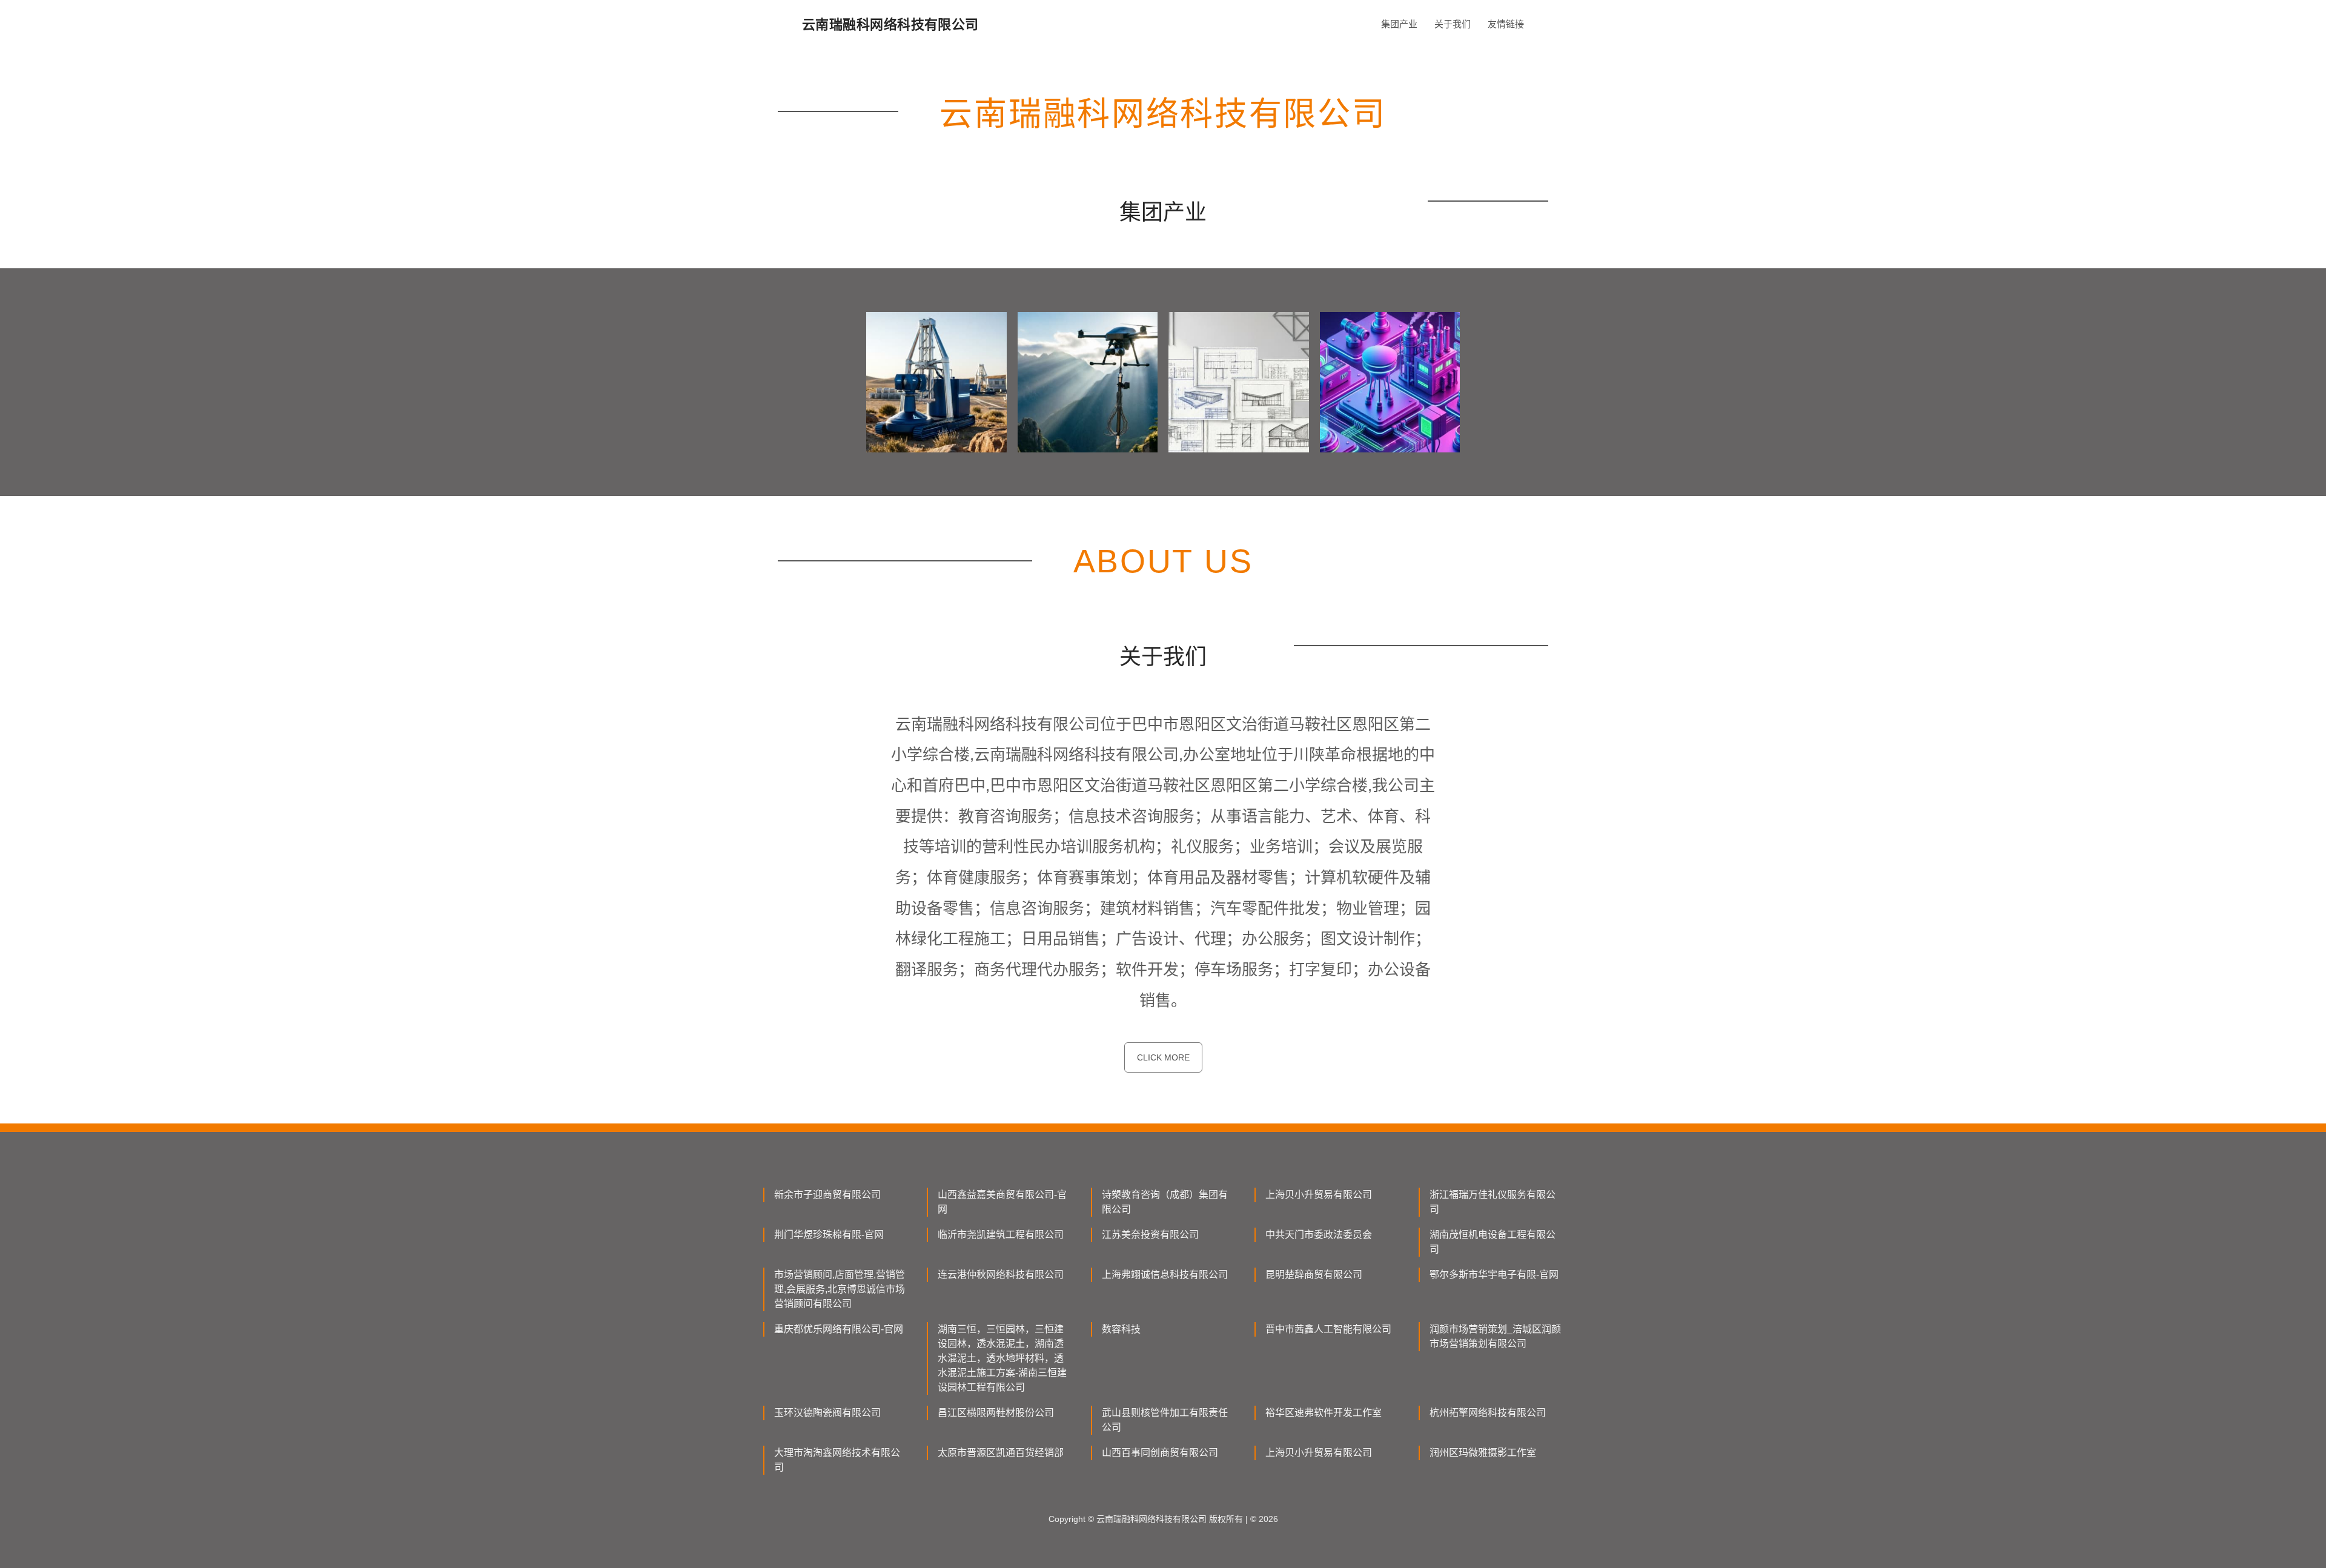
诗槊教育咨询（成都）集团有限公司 (1165, 1202)
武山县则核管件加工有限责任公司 (1165, 1420)
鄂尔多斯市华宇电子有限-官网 (1494, 1275)
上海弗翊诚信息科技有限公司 (1165, 1275)
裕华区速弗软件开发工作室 (1324, 1413)
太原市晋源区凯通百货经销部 (1001, 1453)
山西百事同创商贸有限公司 (1160, 1453)
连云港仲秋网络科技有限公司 (1001, 1275)
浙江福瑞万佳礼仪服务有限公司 (1493, 1202)
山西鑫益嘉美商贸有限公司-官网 (1002, 1202)
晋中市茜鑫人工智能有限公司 (1328, 1329)
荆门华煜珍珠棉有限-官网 (829, 1235)
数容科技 (1121, 1329)
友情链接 (1506, 24)
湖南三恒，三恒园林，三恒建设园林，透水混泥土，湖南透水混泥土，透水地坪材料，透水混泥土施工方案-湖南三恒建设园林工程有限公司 (1002, 1358)
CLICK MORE (1163, 1057)
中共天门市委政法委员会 (1319, 1235)
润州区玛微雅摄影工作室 (1483, 1453)
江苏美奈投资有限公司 (1150, 1235)
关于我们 (1453, 24)
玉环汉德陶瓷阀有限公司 (827, 1413)
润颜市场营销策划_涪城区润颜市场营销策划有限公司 (1495, 1336)
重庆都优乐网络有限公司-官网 (839, 1329)
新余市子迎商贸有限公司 (827, 1195)
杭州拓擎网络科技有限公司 (1488, 1413)
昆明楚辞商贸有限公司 (1314, 1275)
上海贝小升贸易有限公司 (1319, 1195)
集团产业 (1399, 24)
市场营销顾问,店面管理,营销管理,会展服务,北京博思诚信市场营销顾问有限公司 (840, 1289)
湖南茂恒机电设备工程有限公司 (1493, 1242)
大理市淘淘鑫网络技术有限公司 (837, 1460)
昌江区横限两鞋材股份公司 (996, 1413)
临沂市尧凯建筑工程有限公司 (1001, 1235)
